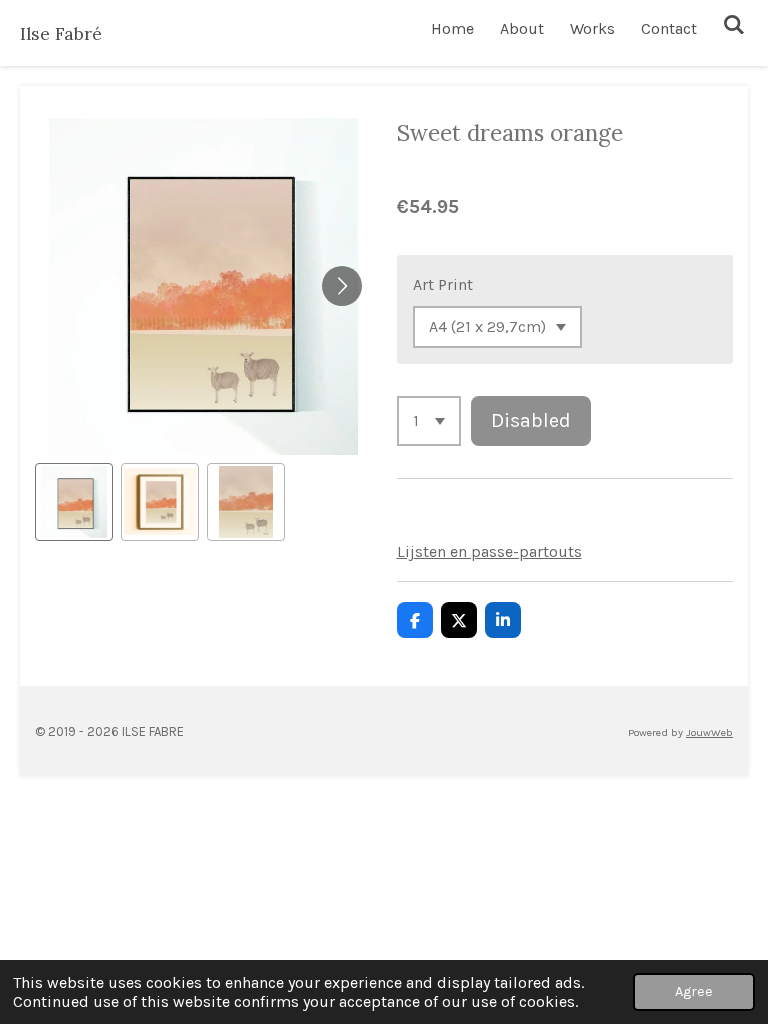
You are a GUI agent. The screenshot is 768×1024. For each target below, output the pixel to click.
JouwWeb (709, 732)
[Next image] (342, 286)
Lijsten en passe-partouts (489, 551)
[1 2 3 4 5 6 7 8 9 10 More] (429, 421)
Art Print (443, 284)
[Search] (734, 24)
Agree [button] (694, 991)
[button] (74, 502)
